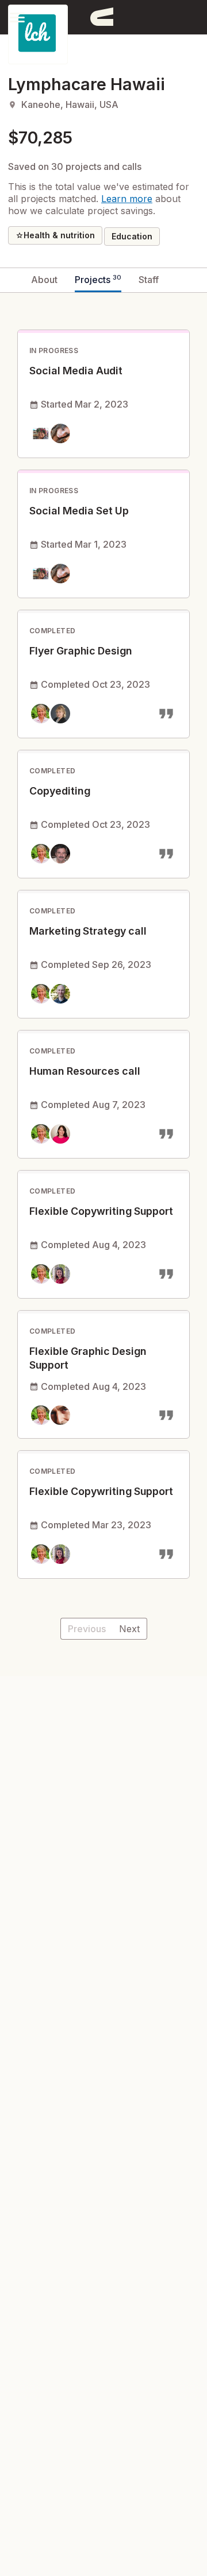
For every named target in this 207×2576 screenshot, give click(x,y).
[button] (17, 17)
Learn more (127, 199)
